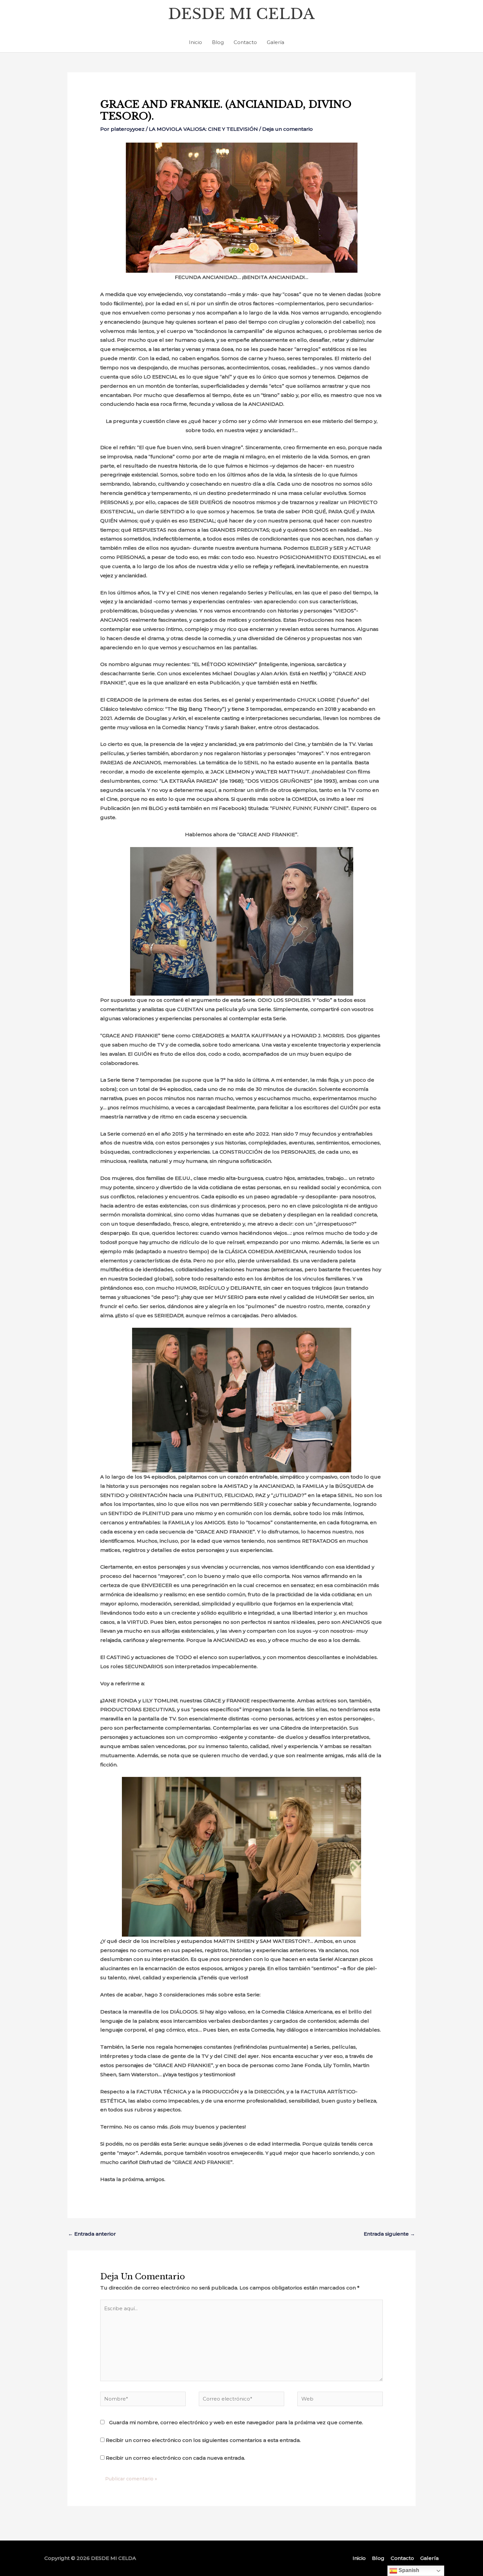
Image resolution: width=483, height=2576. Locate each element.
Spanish (408, 2570)
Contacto (245, 42)
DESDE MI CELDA (241, 14)
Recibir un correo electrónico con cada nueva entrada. (175, 2458)
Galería (276, 42)
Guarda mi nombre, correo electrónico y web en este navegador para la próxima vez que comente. (236, 2422)
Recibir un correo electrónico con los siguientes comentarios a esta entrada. (203, 2440)
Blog (218, 42)
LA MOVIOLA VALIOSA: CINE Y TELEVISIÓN (203, 129)
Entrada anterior (92, 2234)
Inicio (195, 42)
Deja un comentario (287, 129)
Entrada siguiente (389, 2234)
